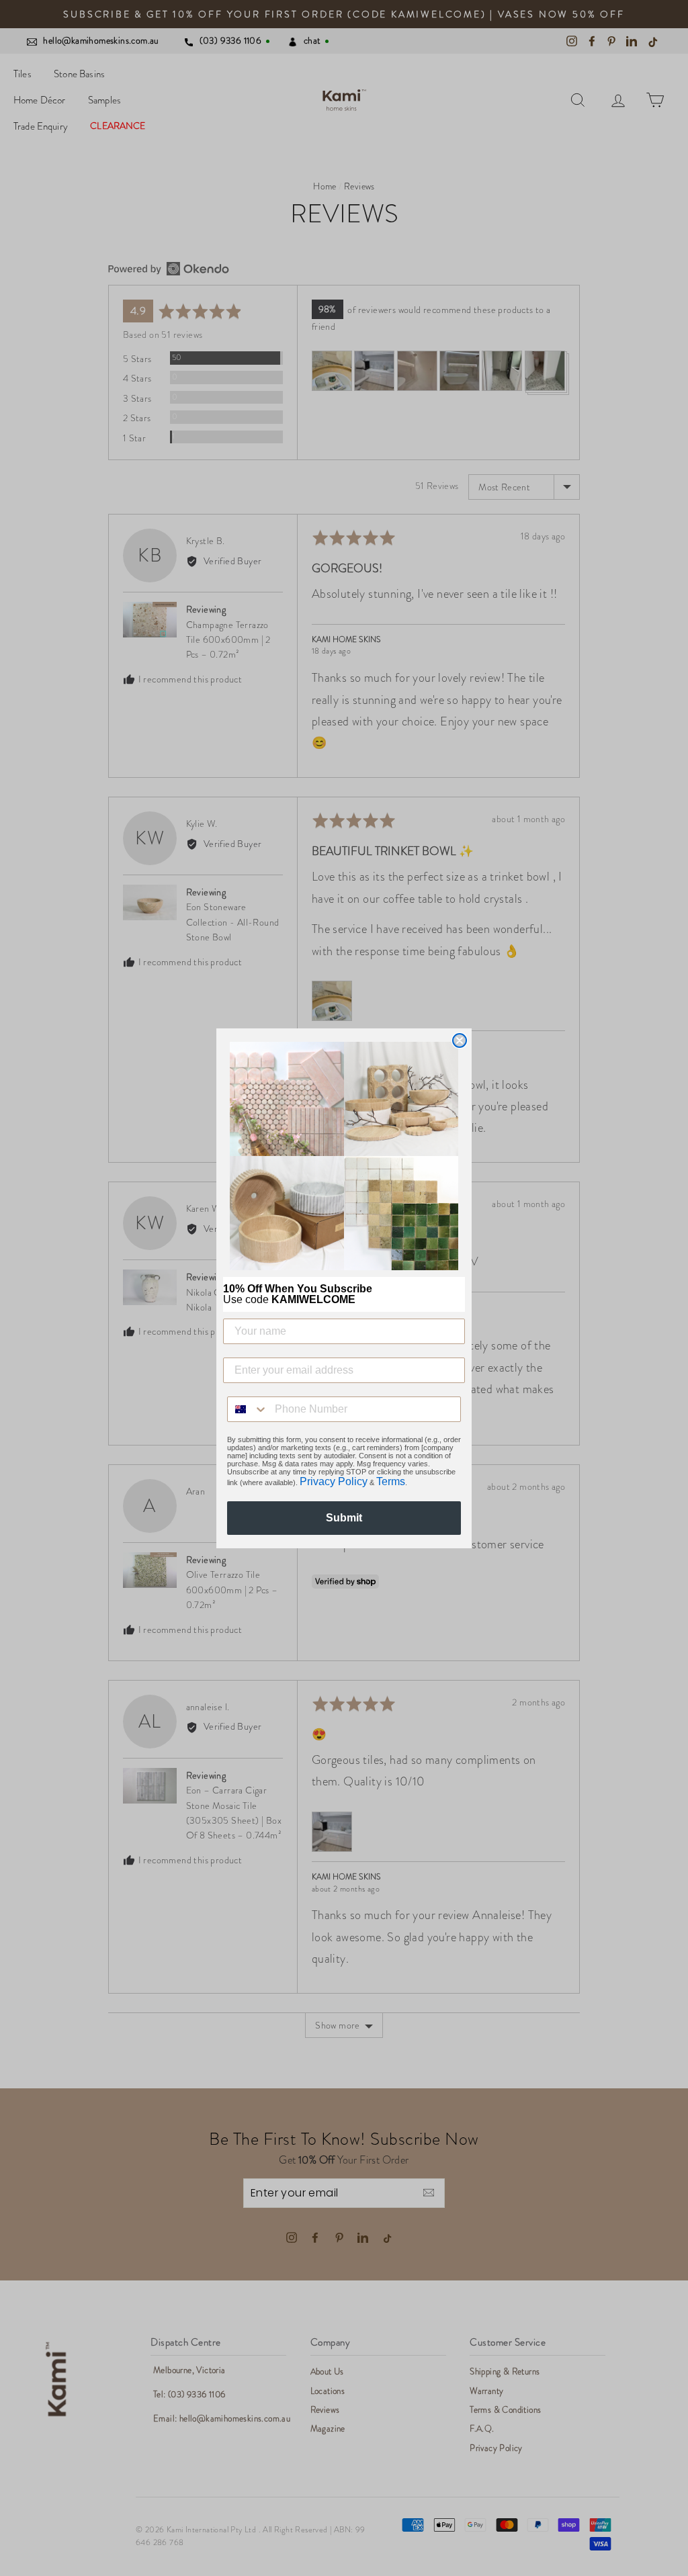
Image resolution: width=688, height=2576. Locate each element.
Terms (391, 1481)
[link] (344, 1156)
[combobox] (248, 1409)
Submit (344, 1518)
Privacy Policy (334, 1481)
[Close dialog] (460, 1040)
